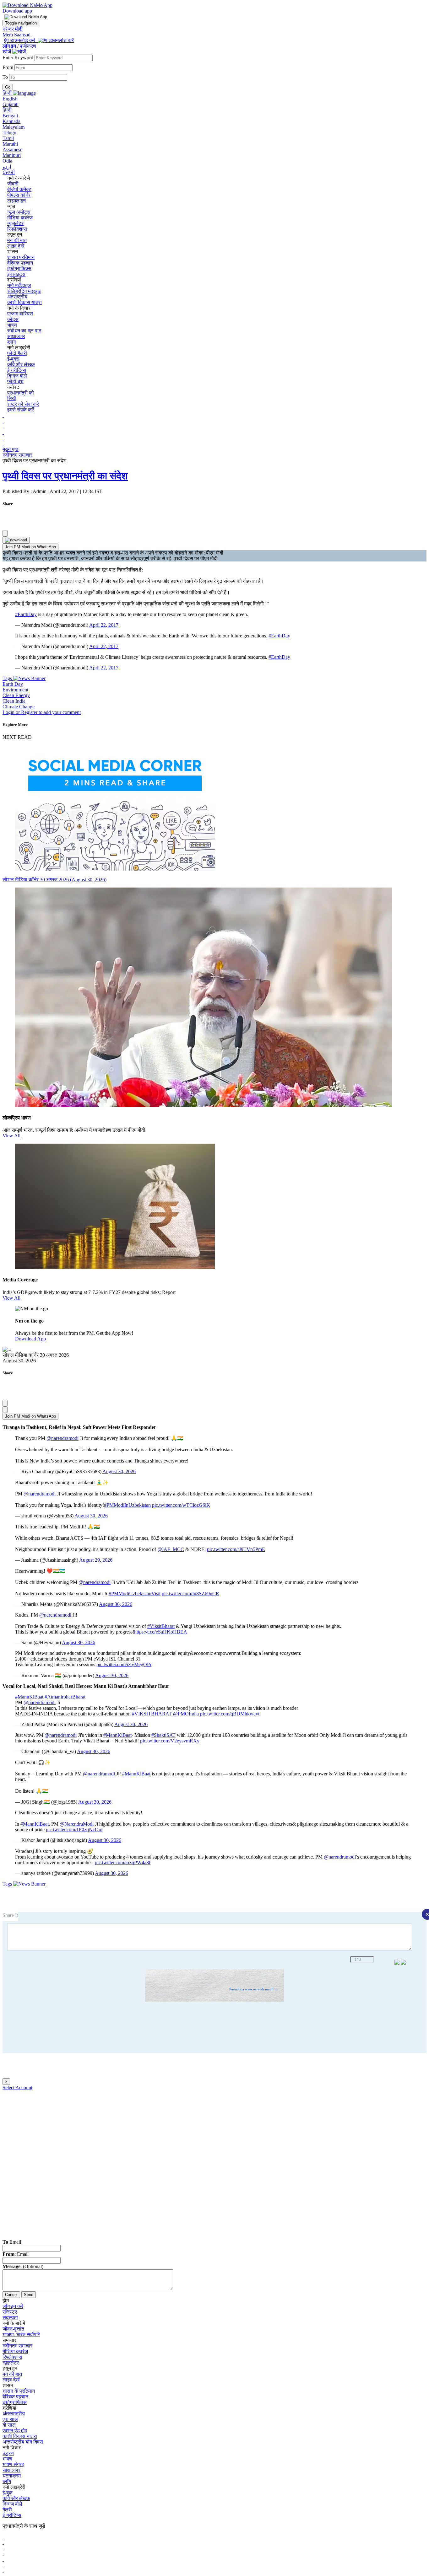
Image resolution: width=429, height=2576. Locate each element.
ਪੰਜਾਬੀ (9, 172)
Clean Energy (16, 695)
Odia (7, 161)
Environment (15, 690)
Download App (30, 1339)
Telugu (9, 133)
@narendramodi (62, 1438)
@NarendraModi (77, 1824)
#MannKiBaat (29, 1697)
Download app (17, 11)
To (6, 77)
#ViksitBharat (161, 1626)
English (10, 99)
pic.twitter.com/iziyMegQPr (124, 1664)
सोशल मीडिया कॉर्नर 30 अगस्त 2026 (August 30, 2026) (54, 880)
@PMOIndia (186, 1714)
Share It (10, 1915)
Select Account (17, 2088)
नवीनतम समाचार (17, 455)
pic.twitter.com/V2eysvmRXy (170, 1741)
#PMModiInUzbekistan (127, 1505)
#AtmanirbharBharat (65, 1697)
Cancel (11, 2295)
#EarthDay (26, 614)
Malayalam (14, 127)
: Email (16, 2254)
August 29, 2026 (96, 1560)
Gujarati (11, 104)
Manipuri (12, 155)
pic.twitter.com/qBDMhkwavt (230, 1714)
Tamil (8, 138)
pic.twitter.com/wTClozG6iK (181, 1505)
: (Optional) (23, 2266)
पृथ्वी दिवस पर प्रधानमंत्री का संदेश (65, 476)
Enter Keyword (19, 58)
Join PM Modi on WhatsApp (30, 547)
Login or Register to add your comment (42, 712)
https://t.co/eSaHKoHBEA (161, 1632)
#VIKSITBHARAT (152, 1714)
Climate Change (19, 707)
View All (11, 1136)
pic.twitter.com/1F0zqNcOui (74, 1830)
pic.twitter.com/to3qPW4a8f (123, 1862)
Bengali (10, 116)
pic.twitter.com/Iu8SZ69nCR (190, 1594)
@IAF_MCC (171, 1549)
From (8, 67)
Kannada (11, 121)
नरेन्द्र (13, 29)
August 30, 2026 (119, 1471)
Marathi (10, 144)
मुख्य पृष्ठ (11, 449)
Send (29, 2295)
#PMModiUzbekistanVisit (135, 1594)
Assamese (12, 150)
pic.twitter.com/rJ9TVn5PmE (236, 1549)
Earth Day (13, 684)
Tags (8, 678)
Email (12, 2242)
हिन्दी (7, 110)
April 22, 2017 (104, 625)
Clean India (14, 701)
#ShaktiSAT (163, 1735)
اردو (7, 167)
